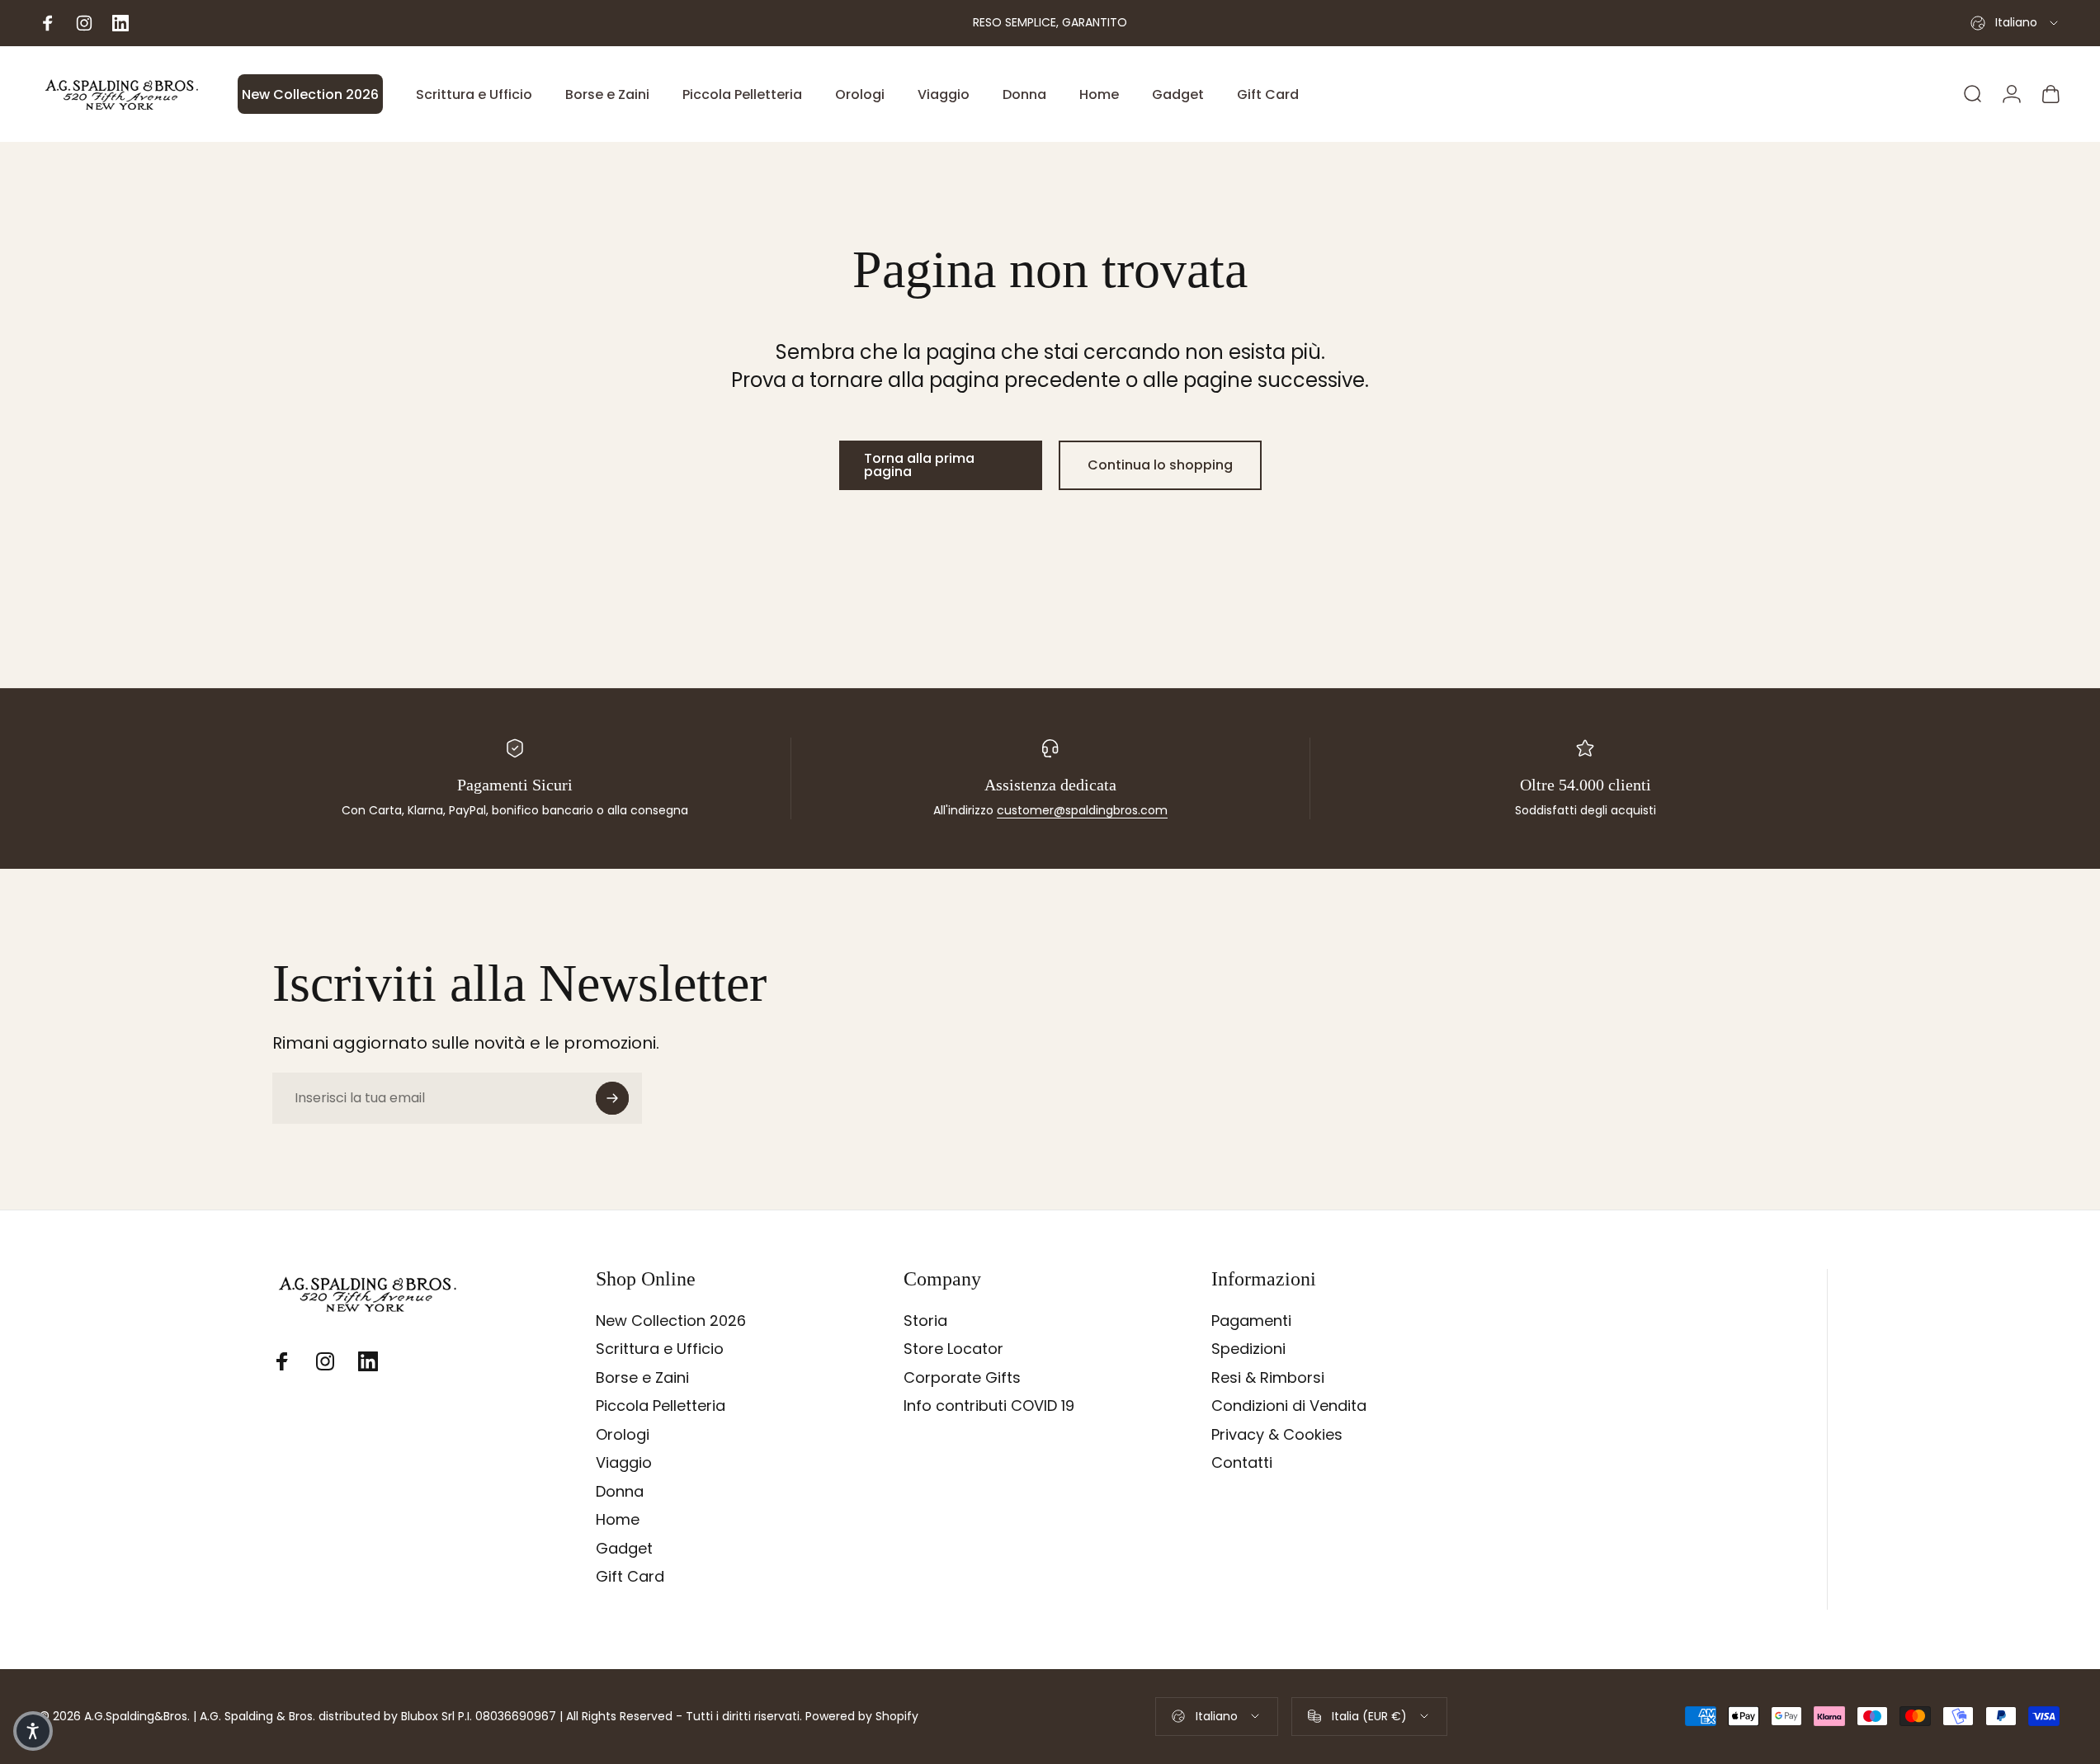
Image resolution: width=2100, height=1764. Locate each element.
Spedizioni (1248, 1349)
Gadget (624, 1549)
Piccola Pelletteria (661, 1406)
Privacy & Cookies (1277, 1435)
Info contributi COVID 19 (989, 1406)
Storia (925, 1321)
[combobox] (2015, 23)
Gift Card (630, 1577)
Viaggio (624, 1463)
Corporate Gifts (962, 1378)
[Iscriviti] (612, 1098)
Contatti (1242, 1463)
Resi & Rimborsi (1268, 1378)
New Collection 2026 (671, 1321)
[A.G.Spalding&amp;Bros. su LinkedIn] (368, 1361)
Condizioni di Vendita (1289, 1406)
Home (618, 1520)
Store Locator (953, 1349)
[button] (33, 1731)
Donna (620, 1492)
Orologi (623, 1435)
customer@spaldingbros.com (1082, 810)
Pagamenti (1251, 1321)
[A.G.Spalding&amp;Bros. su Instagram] (325, 1361)
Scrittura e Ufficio (660, 1349)
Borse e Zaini (642, 1378)
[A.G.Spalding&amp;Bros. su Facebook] (282, 1361)
